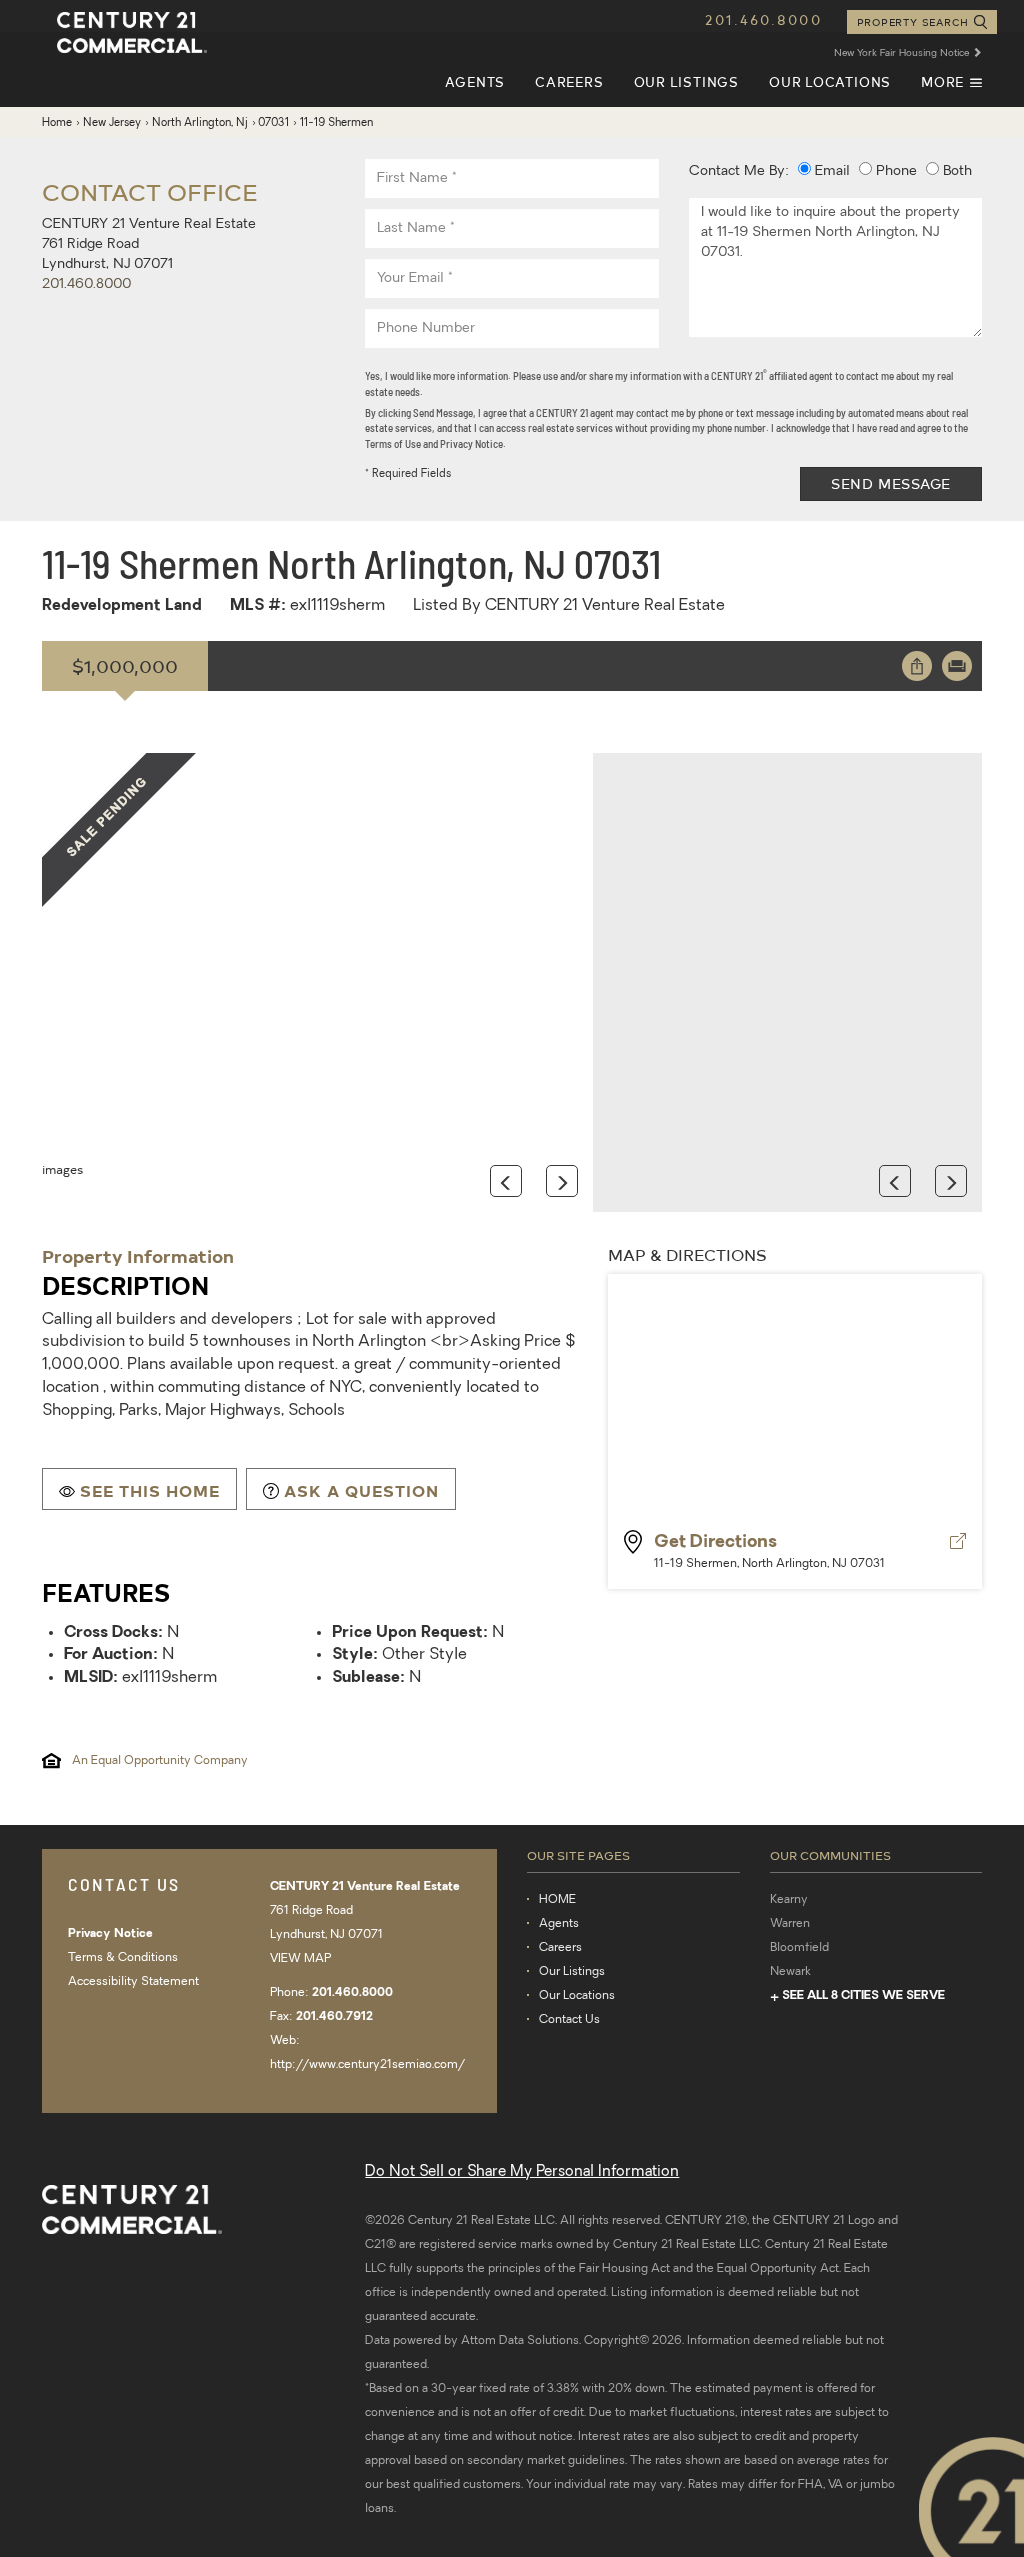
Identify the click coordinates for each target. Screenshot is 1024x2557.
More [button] (951, 89)
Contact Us (569, 2020)
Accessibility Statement (133, 1982)
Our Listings (686, 81)
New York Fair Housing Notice (903, 53)
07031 (273, 123)
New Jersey (112, 123)
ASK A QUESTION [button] (361, 1490)
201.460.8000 (763, 19)
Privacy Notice (110, 1934)
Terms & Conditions (123, 1958)
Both (955, 171)
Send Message (891, 483)
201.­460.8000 (86, 284)
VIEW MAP (300, 1959)
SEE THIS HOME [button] (150, 1490)
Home (57, 123)
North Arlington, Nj (200, 123)
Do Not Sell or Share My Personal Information (522, 2172)
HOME (557, 1900)
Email (830, 171)
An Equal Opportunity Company (160, 1761)
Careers (569, 81)
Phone (894, 171)
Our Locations (830, 81)
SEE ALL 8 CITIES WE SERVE (863, 1996)
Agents (475, 81)
